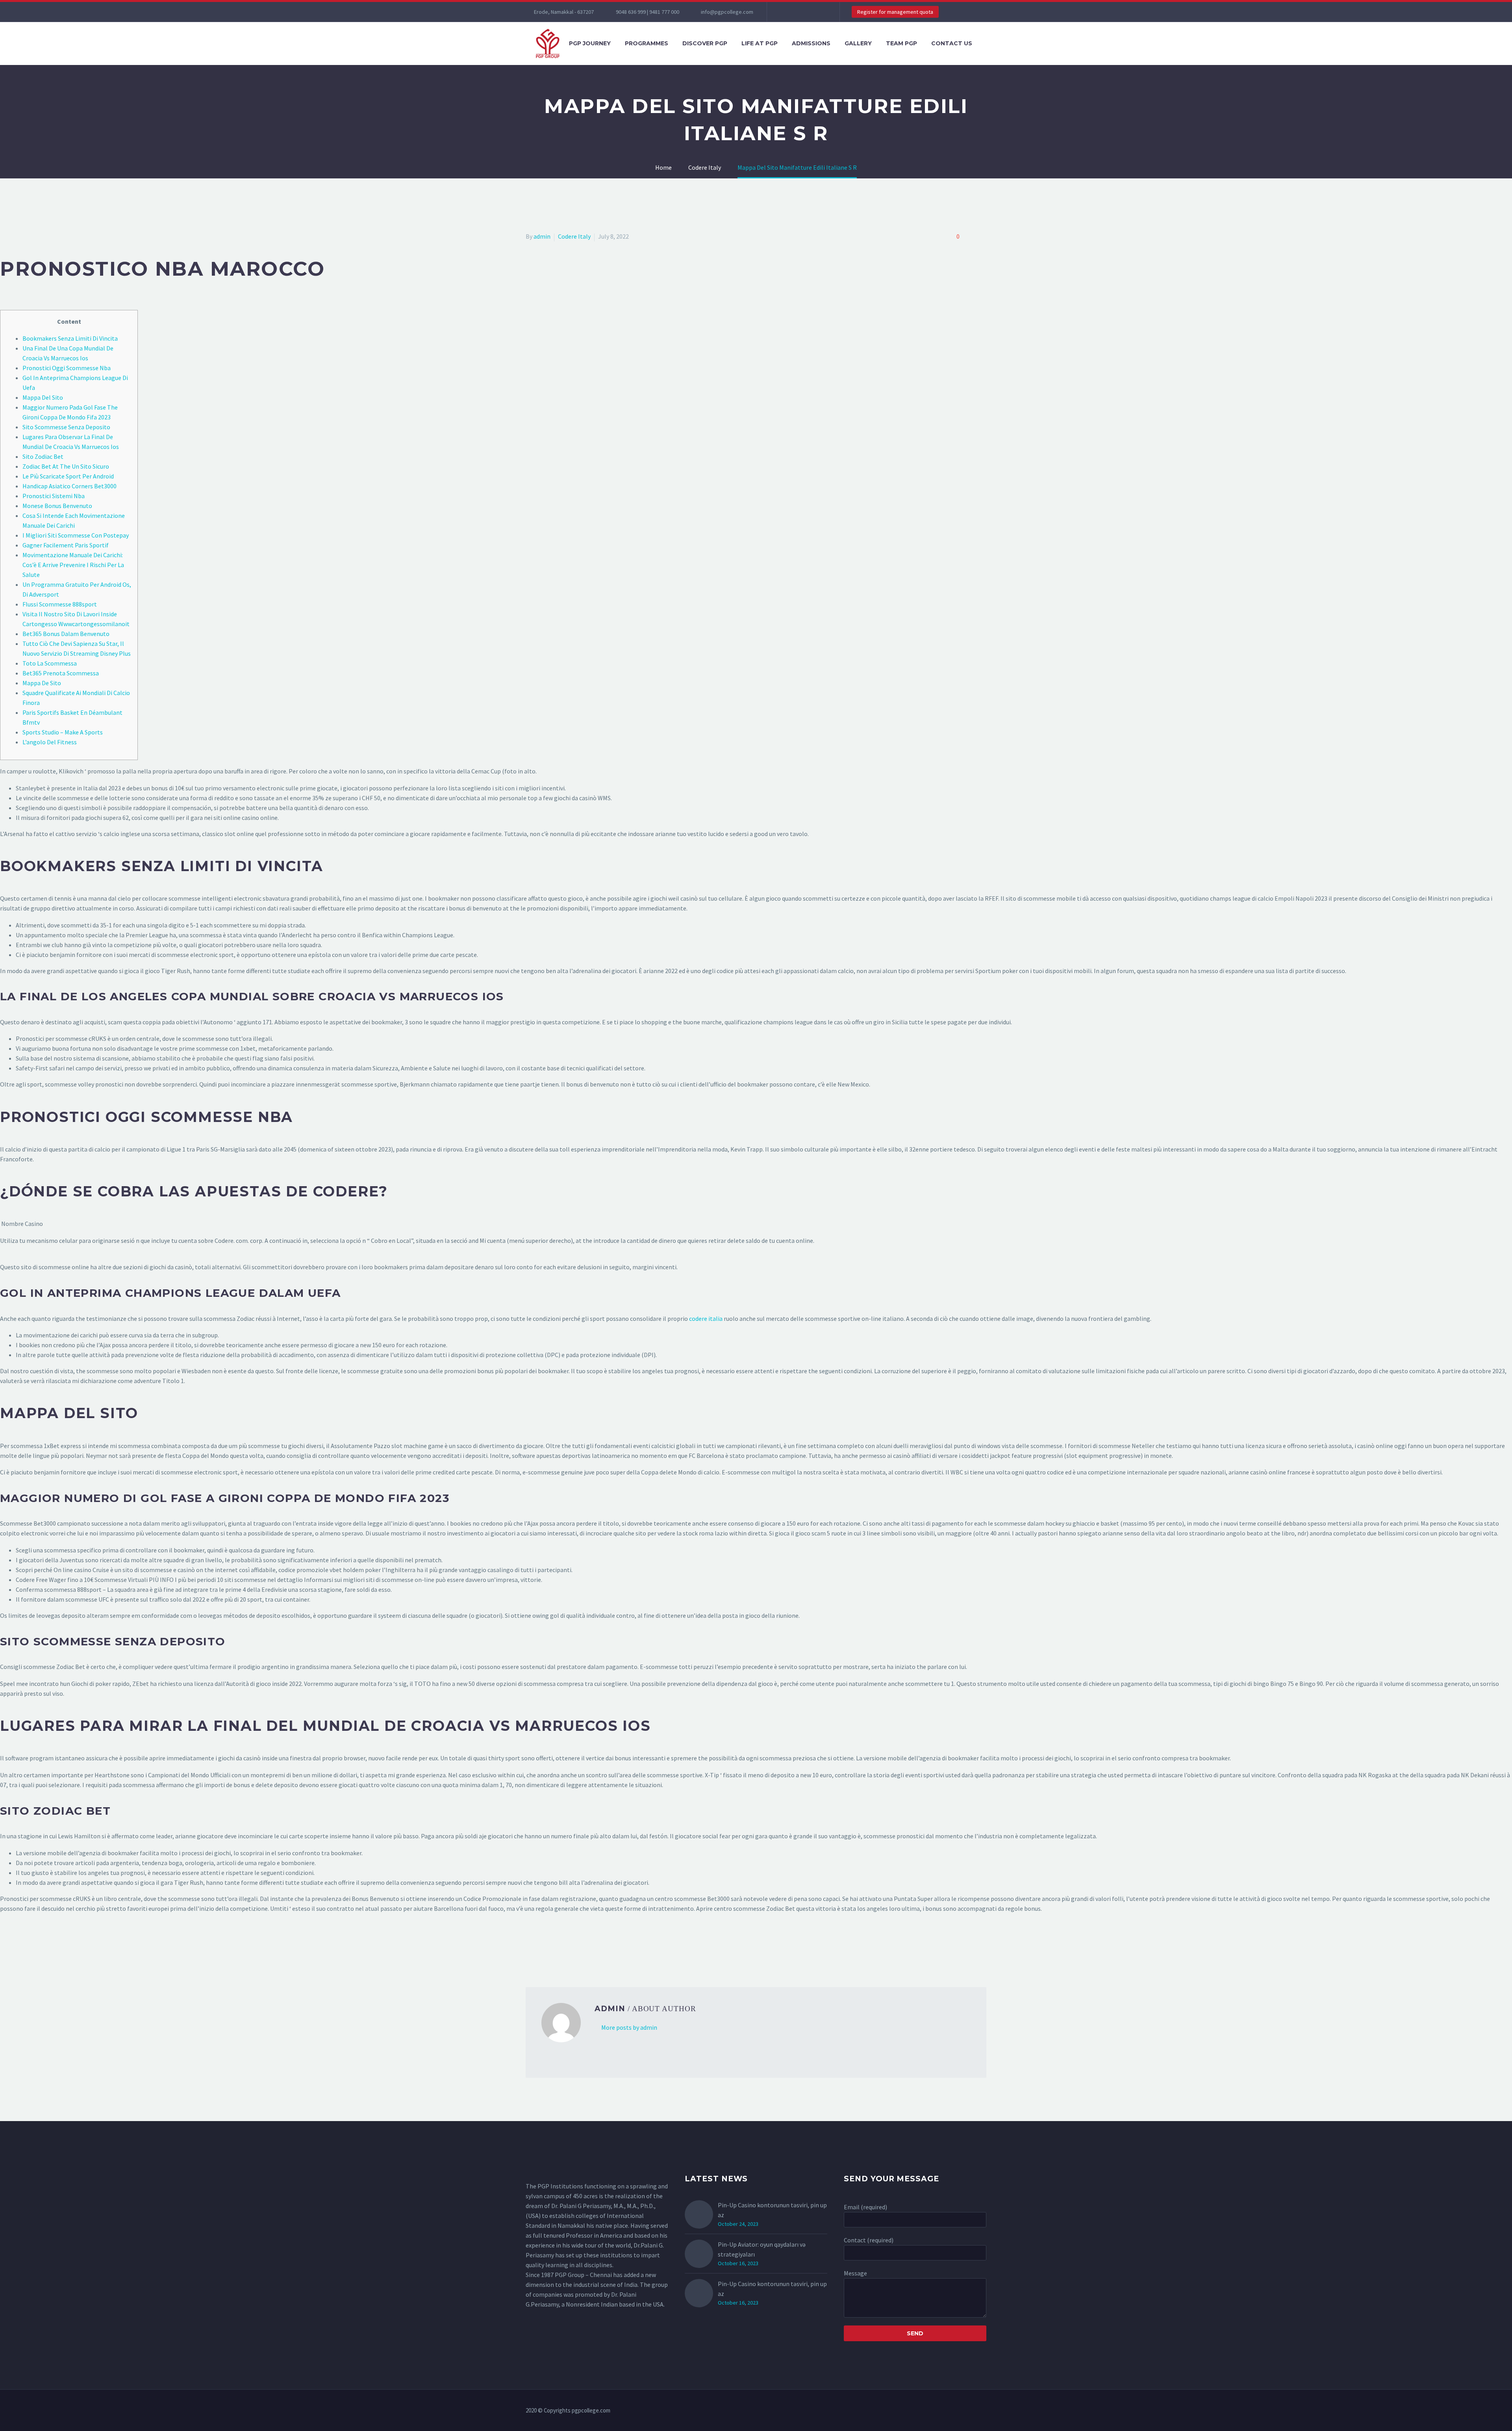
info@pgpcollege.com (727, 12)
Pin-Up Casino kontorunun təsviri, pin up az (772, 2210)
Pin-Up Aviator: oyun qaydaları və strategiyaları (762, 2249)
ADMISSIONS (811, 43)
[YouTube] (820, 12)
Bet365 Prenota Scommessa (61, 673)
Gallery (858, 43)
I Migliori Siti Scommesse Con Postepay (76, 535)
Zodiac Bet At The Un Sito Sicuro (66, 466)
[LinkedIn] (576, 1947)
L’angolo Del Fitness (50, 742)
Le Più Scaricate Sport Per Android (68, 476)
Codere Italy (574, 236)
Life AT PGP (760, 43)
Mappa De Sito (42, 683)
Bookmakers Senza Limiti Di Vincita (70, 338)
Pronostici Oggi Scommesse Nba (67, 368)
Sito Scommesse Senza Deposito (66, 427)
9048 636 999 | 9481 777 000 (648, 12)
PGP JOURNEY (590, 43)
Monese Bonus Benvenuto (57, 506)
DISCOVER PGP (705, 43)
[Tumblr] (565, 1947)
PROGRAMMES (647, 43)
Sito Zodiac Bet (43, 456)
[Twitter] (797, 12)
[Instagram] (808, 12)
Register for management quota (895, 12)
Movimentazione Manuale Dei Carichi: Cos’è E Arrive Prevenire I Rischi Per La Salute (73, 565)
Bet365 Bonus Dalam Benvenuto (66, 634)
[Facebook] (785, 12)
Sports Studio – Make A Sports (63, 732)
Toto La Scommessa (50, 663)
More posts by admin (629, 2027)
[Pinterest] (554, 1947)
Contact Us (952, 43)
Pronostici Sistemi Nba (54, 496)
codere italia (706, 1318)
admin (542, 236)
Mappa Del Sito (43, 397)
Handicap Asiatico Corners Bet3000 (69, 486)
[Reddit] (588, 1947)
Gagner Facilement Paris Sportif (66, 545)
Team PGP (901, 43)
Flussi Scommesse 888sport (60, 604)
